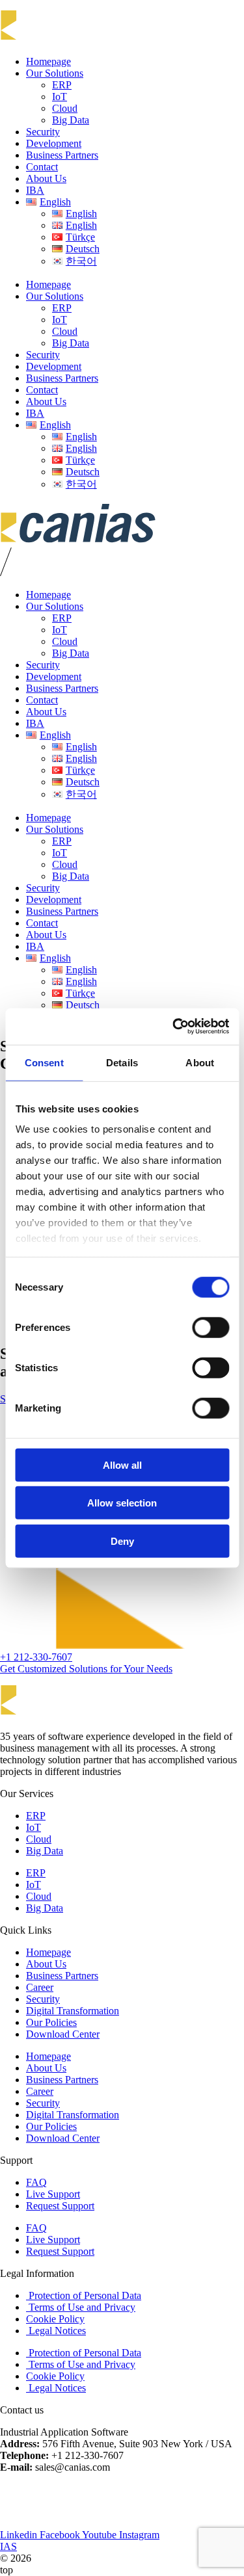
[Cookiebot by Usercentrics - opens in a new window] (174, 1027)
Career (40, 1987)
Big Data (71, 120)
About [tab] (200, 1062)
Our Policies (51, 2022)
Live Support (53, 2194)
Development (54, 143)
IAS (8, 2546)
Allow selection (122, 1503)
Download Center (63, 2034)
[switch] (210, 1327)
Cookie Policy (55, 2319)
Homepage (48, 61)
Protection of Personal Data (84, 2295)
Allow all (122, 1465)
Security (43, 132)
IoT (60, 97)
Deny (122, 1541)
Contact (42, 167)
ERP (62, 85)
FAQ (36, 2182)
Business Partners (62, 155)
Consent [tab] (44, 1062)
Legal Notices (56, 2331)
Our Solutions (55, 73)
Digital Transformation (73, 2011)
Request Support (60, 2206)
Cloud (65, 108)
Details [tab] (122, 1062)
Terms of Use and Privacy (81, 2307)
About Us (46, 178)
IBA (35, 190)
